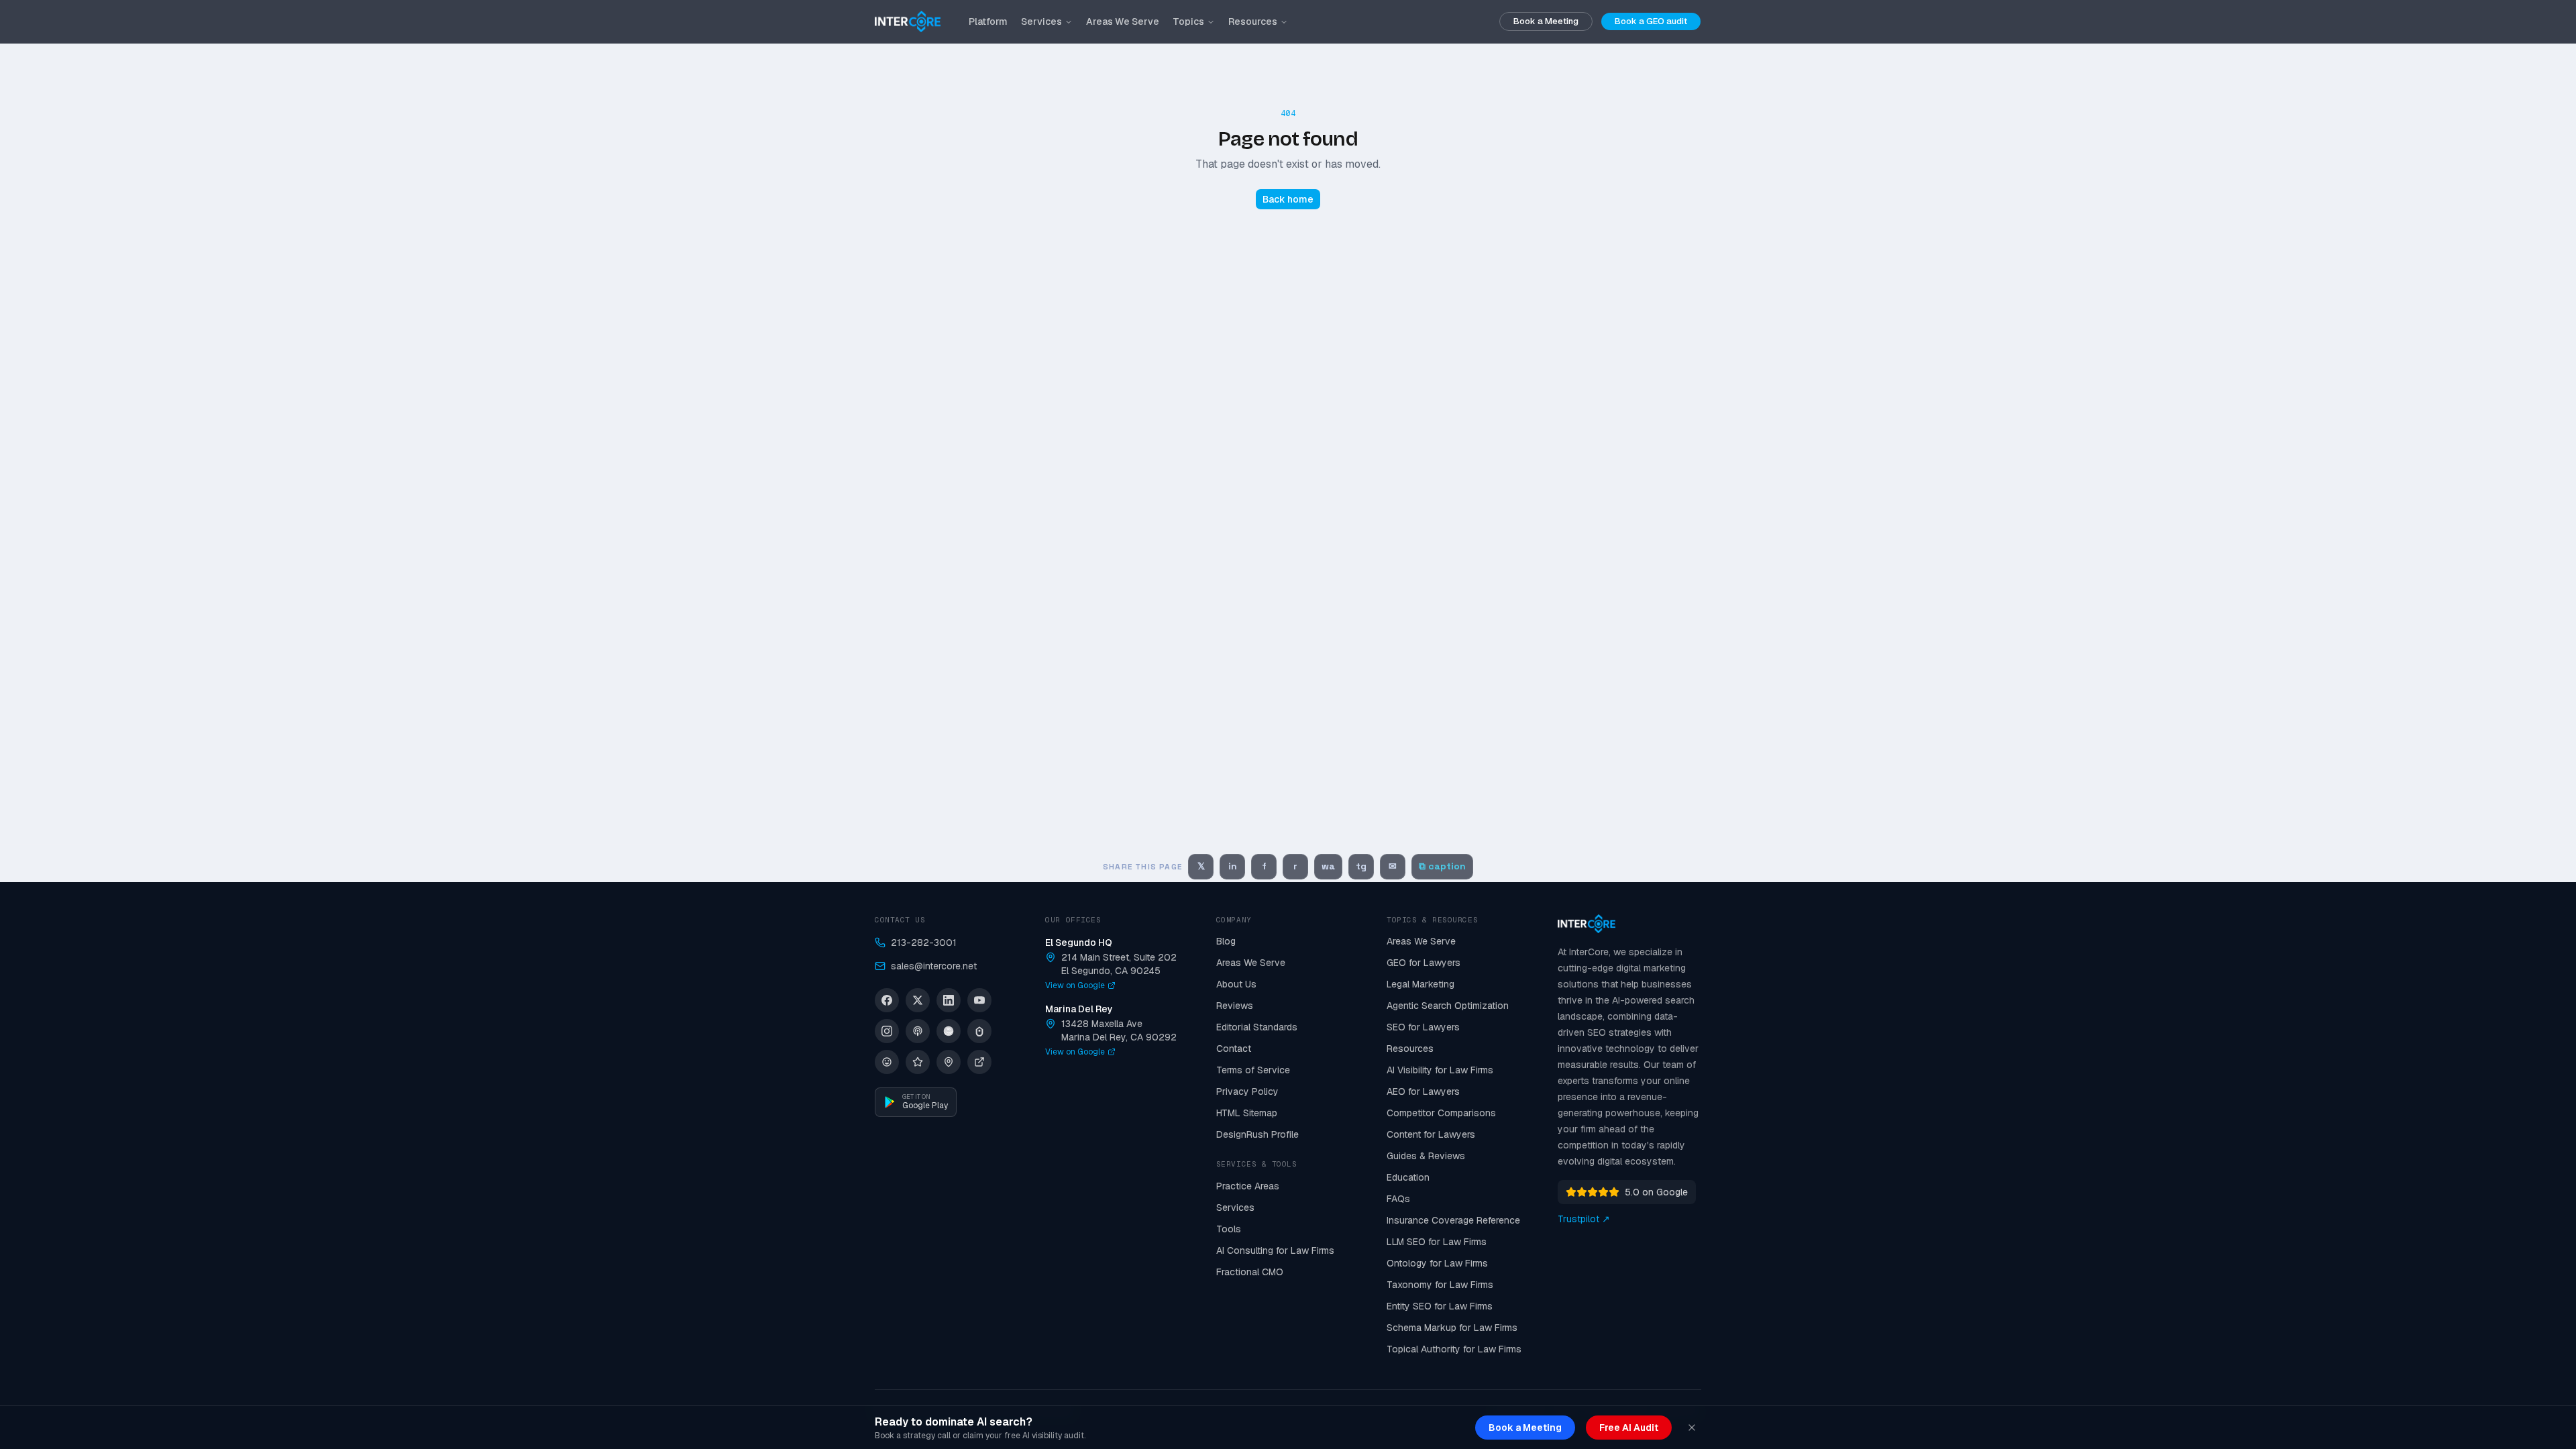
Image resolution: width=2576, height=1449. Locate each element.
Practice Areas (1248, 1186)
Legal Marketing (1420, 984)
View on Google (1075, 985)
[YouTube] (979, 1000)
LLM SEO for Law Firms (1437, 1242)
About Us (1236, 984)
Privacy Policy (1247, 1091)
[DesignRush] (979, 1062)
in (1233, 866)
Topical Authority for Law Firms (1454, 1349)
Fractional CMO (1250, 1272)
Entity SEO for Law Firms (1440, 1306)
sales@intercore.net (934, 966)
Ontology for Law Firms (1437, 1263)
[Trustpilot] (918, 1062)
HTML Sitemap (1247, 1113)
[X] (918, 1000)
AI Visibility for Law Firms (1440, 1070)
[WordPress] (887, 1062)
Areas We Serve (1123, 21)
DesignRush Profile (1257, 1134)
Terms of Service (1253, 1070)
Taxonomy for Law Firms (1440, 1285)
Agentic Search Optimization (1448, 1006)
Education (1408, 1177)
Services (1041, 21)
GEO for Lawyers (1424, 963)
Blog (1226, 941)
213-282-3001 (924, 943)
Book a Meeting (1546, 21)
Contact (1234, 1049)
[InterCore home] (908, 21)
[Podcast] (918, 1031)
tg (1361, 866)
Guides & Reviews (1426, 1156)
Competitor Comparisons (1441, 1113)
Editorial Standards (1257, 1027)
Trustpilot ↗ (1584, 1219)
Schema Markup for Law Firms (1452, 1328)
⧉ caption (1442, 866)
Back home (1288, 199)
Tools (1229, 1229)
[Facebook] (887, 1000)
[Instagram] (887, 1031)
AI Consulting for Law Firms (1275, 1250)
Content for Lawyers (1431, 1134)
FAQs (1398, 1199)
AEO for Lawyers (1423, 1091)
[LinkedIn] (949, 1000)
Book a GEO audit (1651, 21)
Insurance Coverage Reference (1453, 1220)
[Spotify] (949, 1031)
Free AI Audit (1629, 1428)
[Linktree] (979, 1031)
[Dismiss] (1692, 1428)
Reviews (1235, 1006)
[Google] (949, 1062)
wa (1328, 866)
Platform (988, 21)
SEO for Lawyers (1423, 1027)
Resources (1253, 21)
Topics (1188, 21)
